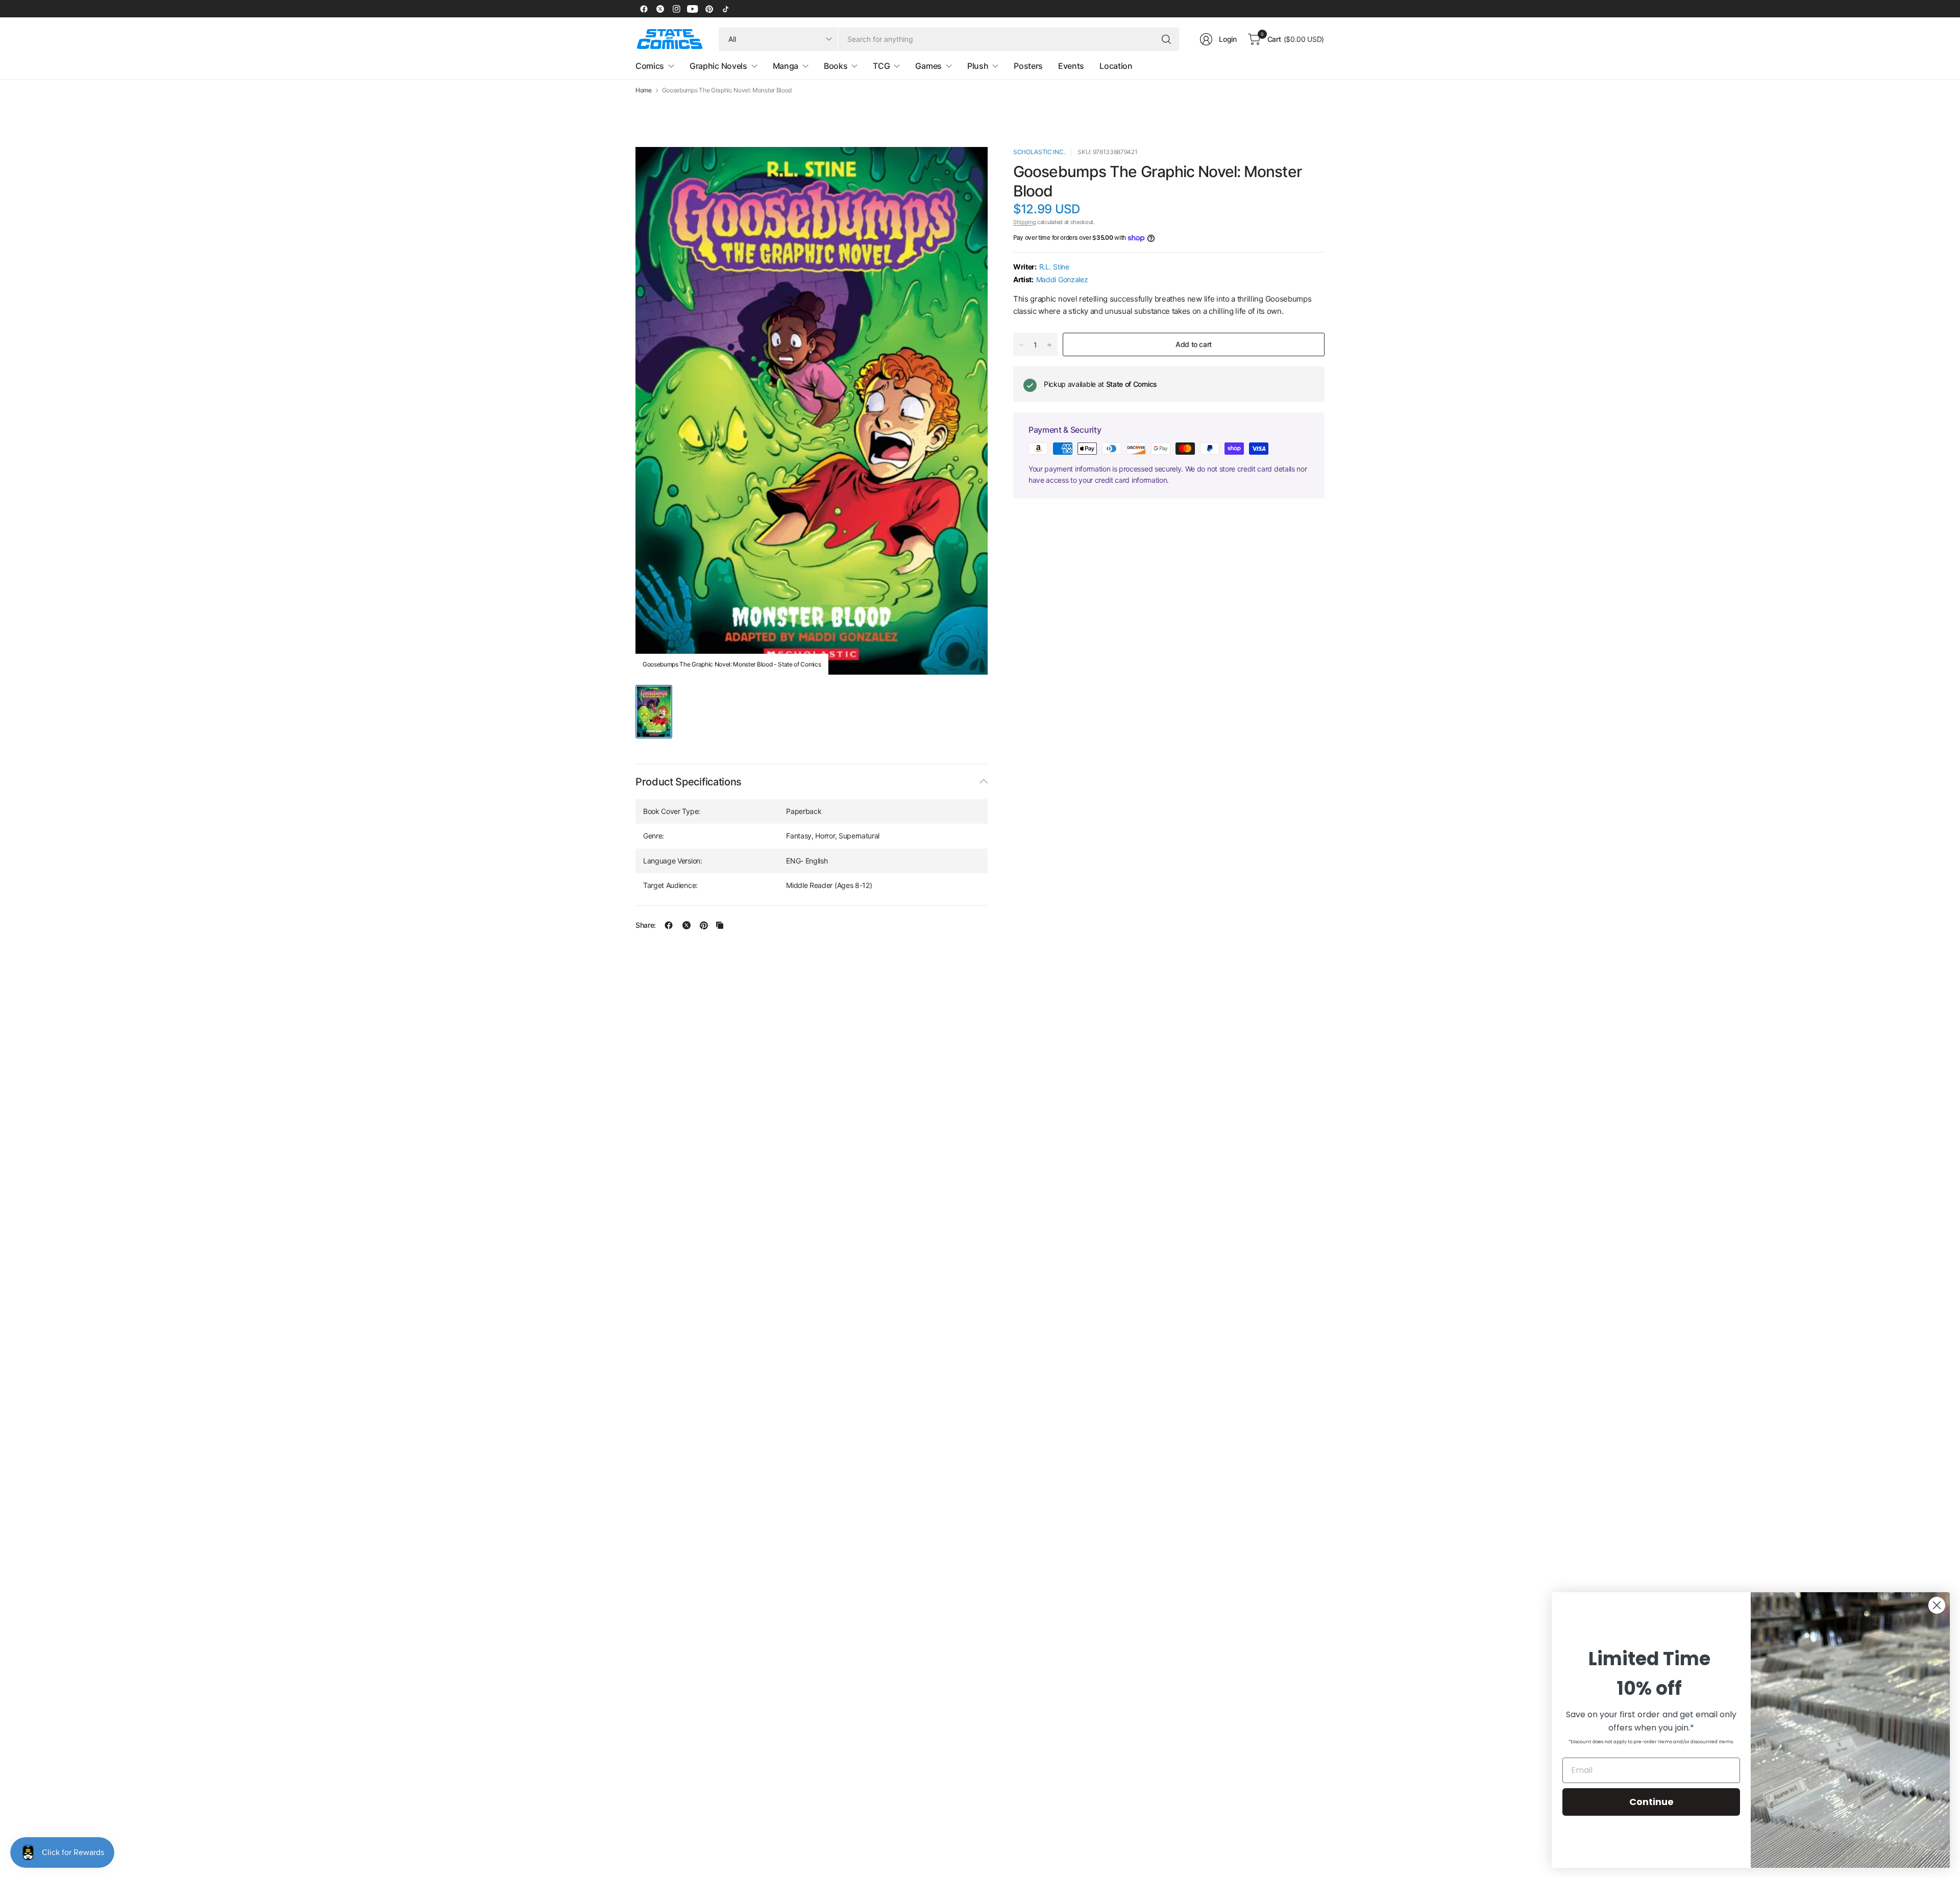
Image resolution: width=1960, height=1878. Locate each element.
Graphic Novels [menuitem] (718, 66)
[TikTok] (725, 9)
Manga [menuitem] (786, 66)
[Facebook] (644, 9)
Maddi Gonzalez (1062, 279)
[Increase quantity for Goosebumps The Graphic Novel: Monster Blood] (1049, 345)
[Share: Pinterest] (704, 925)
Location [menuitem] (1116, 66)
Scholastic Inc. (1039, 152)
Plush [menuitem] (978, 66)
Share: (646, 925)
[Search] (1166, 39)
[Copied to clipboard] (720, 925)
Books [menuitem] (836, 66)
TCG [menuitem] (881, 66)
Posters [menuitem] (1028, 66)
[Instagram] (676, 9)
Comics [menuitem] (650, 66)
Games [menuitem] (928, 66)
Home (644, 90)
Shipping (1024, 222)
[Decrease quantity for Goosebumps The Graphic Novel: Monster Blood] (1021, 345)
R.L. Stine (1054, 267)
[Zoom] (968, 166)
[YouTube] (693, 9)
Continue (1651, 1802)
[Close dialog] (1937, 1605)
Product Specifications (689, 782)
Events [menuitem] (1071, 66)
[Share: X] (687, 925)
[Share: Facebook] (669, 925)
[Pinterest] (709, 9)
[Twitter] (660, 9)
